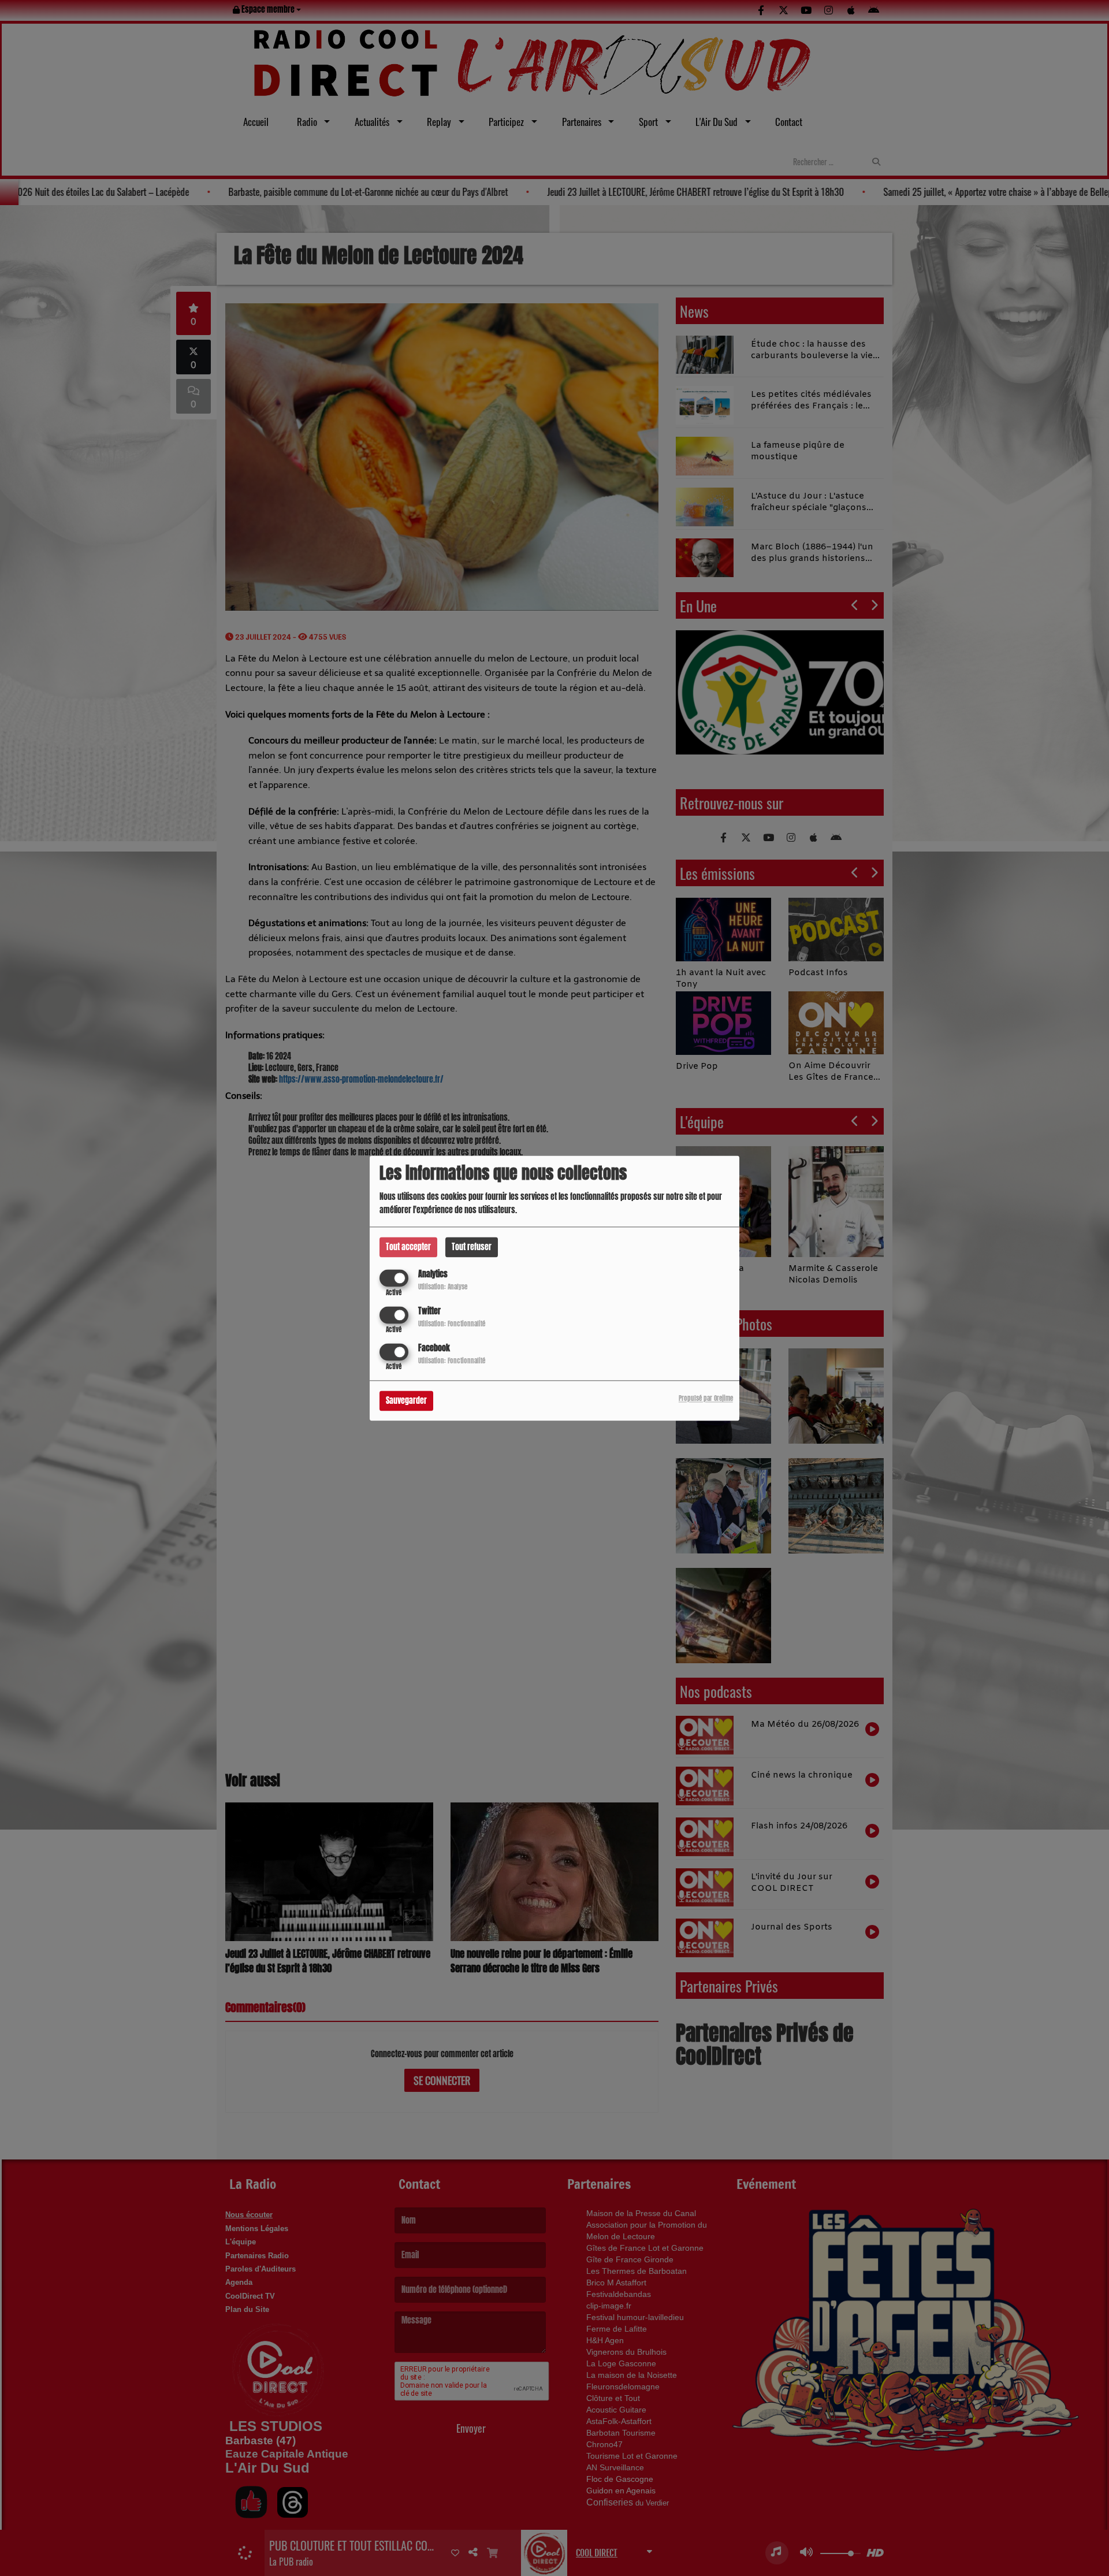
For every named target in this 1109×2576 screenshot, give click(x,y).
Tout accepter (408, 1247)
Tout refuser (472, 1247)
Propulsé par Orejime (706, 1398)
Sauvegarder (406, 1401)
